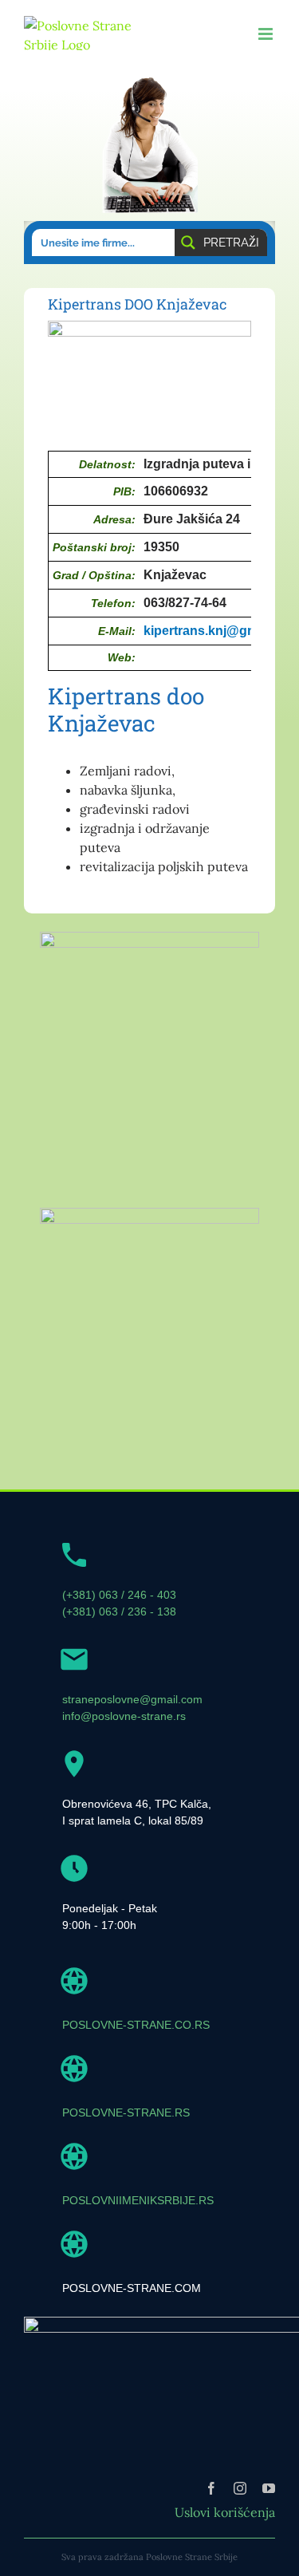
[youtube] (269, 2488)
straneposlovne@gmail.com (132, 1699)
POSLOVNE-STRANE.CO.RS (136, 2025)
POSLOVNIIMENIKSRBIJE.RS (138, 2200)
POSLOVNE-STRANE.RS (126, 2112)
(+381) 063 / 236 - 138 (119, 1611)
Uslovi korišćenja (225, 2512)
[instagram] (240, 2488)
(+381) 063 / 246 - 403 (119, 1595)
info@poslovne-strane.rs (124, 1716)
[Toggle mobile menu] (267, 34)
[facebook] (211, 2488)
